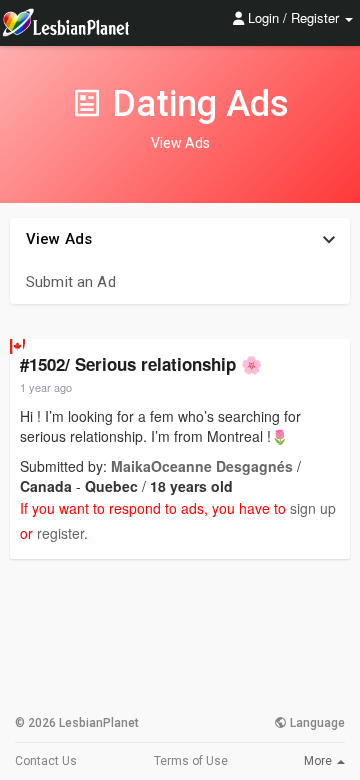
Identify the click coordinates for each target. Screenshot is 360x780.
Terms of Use (191, 761)
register (60, 533)
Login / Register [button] (293, 17)
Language (316, 723)
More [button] (319, 761)
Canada (46, 486)
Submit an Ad (71, 282)
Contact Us (46, 761)
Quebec (111, 486)
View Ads (59, 239)
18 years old (191, 486)
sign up (313, 508)
